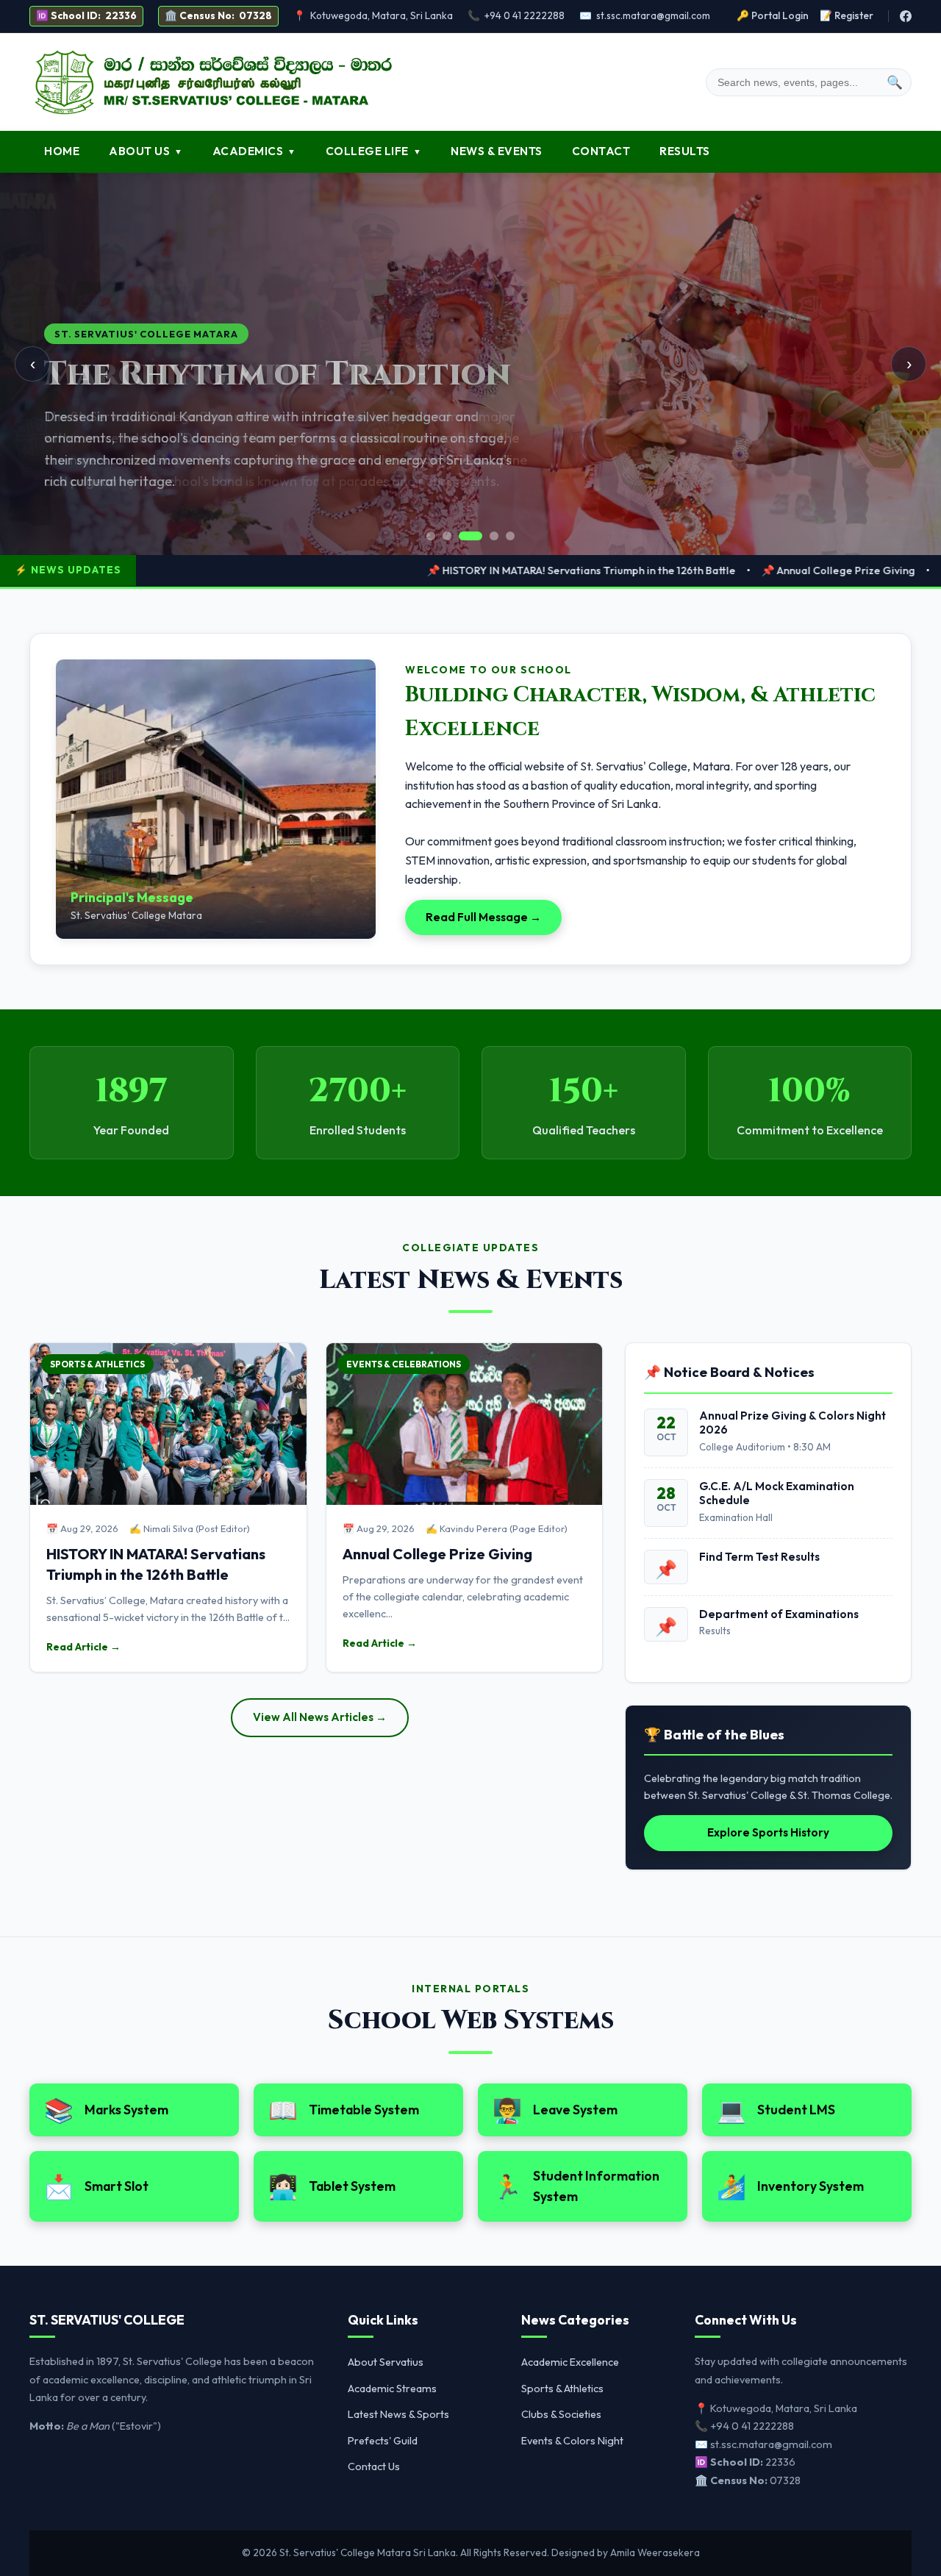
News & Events (497, 151)
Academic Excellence (570, 2362)
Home (62, 151)
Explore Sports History (768, 1832)
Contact (601, 151)
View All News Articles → (320, 1717)
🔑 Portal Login (773, 15)
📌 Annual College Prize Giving (734, 570)
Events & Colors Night (572, 2441)
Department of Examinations (779, 1614)
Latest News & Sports (398, 2414)
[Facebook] (906, 16)
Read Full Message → (483, 917)
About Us (146, 151)
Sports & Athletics (562, 2389)
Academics (254, 151)
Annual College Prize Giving (437, 1554)
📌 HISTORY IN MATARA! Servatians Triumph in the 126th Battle (477, 570)
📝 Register (847, 15)
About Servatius (386, 2362)
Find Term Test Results (759, 1557)
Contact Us (374, 2466)
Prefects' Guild (383, 2441)
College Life (374, 151)
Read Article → (83, 1647)
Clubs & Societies (561, 2414)
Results (685, 151)
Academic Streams (392, 2389)
